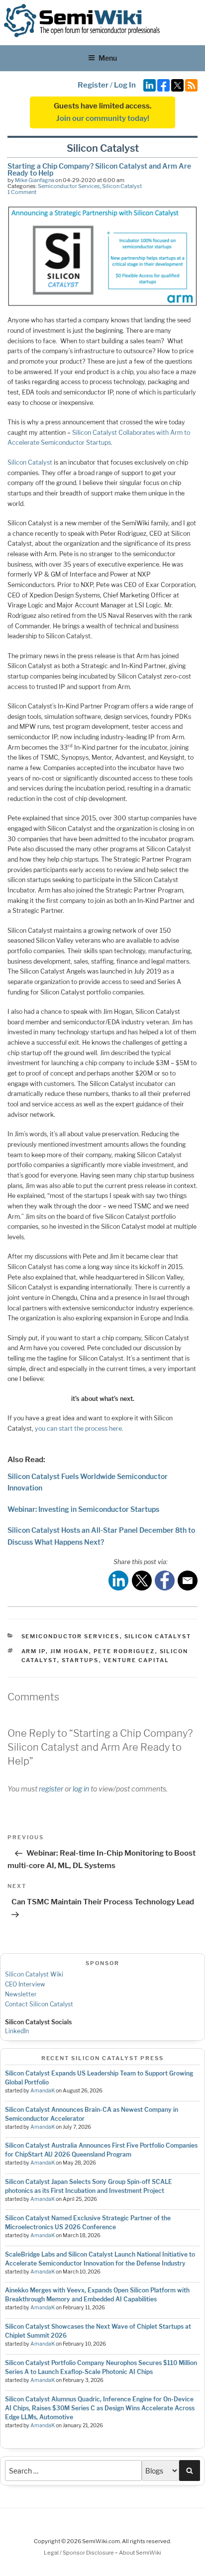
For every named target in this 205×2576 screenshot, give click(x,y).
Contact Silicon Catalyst (39, 2004)
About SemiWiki (140, 2553)
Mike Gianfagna (35, 180)
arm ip (34, 1651)
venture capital (137, 1660)
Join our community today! (103, 118)
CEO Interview (25, 1984)
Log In (125, 85)
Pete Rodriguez (124, 1651)
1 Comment (22, 192)
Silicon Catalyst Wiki (34, 1974)
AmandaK (43, 2091)
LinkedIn (17, 2031)
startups (80, 1660)
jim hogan (70, 1651)
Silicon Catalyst (122, 186)
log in (81, 1789)
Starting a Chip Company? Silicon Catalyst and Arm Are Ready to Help (99, 169)
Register (93, 85)
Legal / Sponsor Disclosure (79, 2553)
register (51, 1789)
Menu (108, 58)
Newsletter (21, 1994)
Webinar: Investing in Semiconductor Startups (83, 1509)
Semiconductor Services (69, 186)
